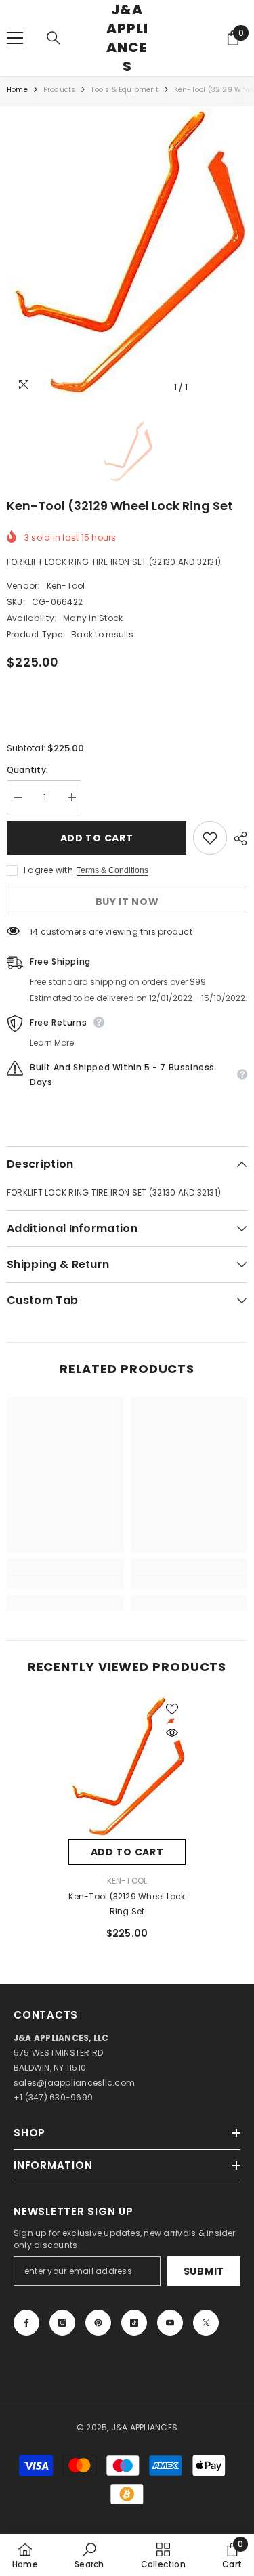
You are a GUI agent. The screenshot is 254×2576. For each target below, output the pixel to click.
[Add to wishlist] (210, 838)
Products (60, 90)
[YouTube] (170, 2323)
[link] (65, 1581)
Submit (204, 2271)
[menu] (15, 38)
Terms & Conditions (112, 870)
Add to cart (97, 838)
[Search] (54, 38)
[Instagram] (62, 2323)
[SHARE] (237, 839)
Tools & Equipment (124, 90)
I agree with (48, 870)
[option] (127, 253)
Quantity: (27, 770)
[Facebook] (26, 2323)
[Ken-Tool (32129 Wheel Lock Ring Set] (127, 1767)
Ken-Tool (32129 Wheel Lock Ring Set (127, 1904)
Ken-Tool (66, 586)
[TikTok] (134, 2323)
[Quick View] (172, 1733)
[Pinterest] (98, 2323)
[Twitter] (206, 2323)
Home (17, 90)
